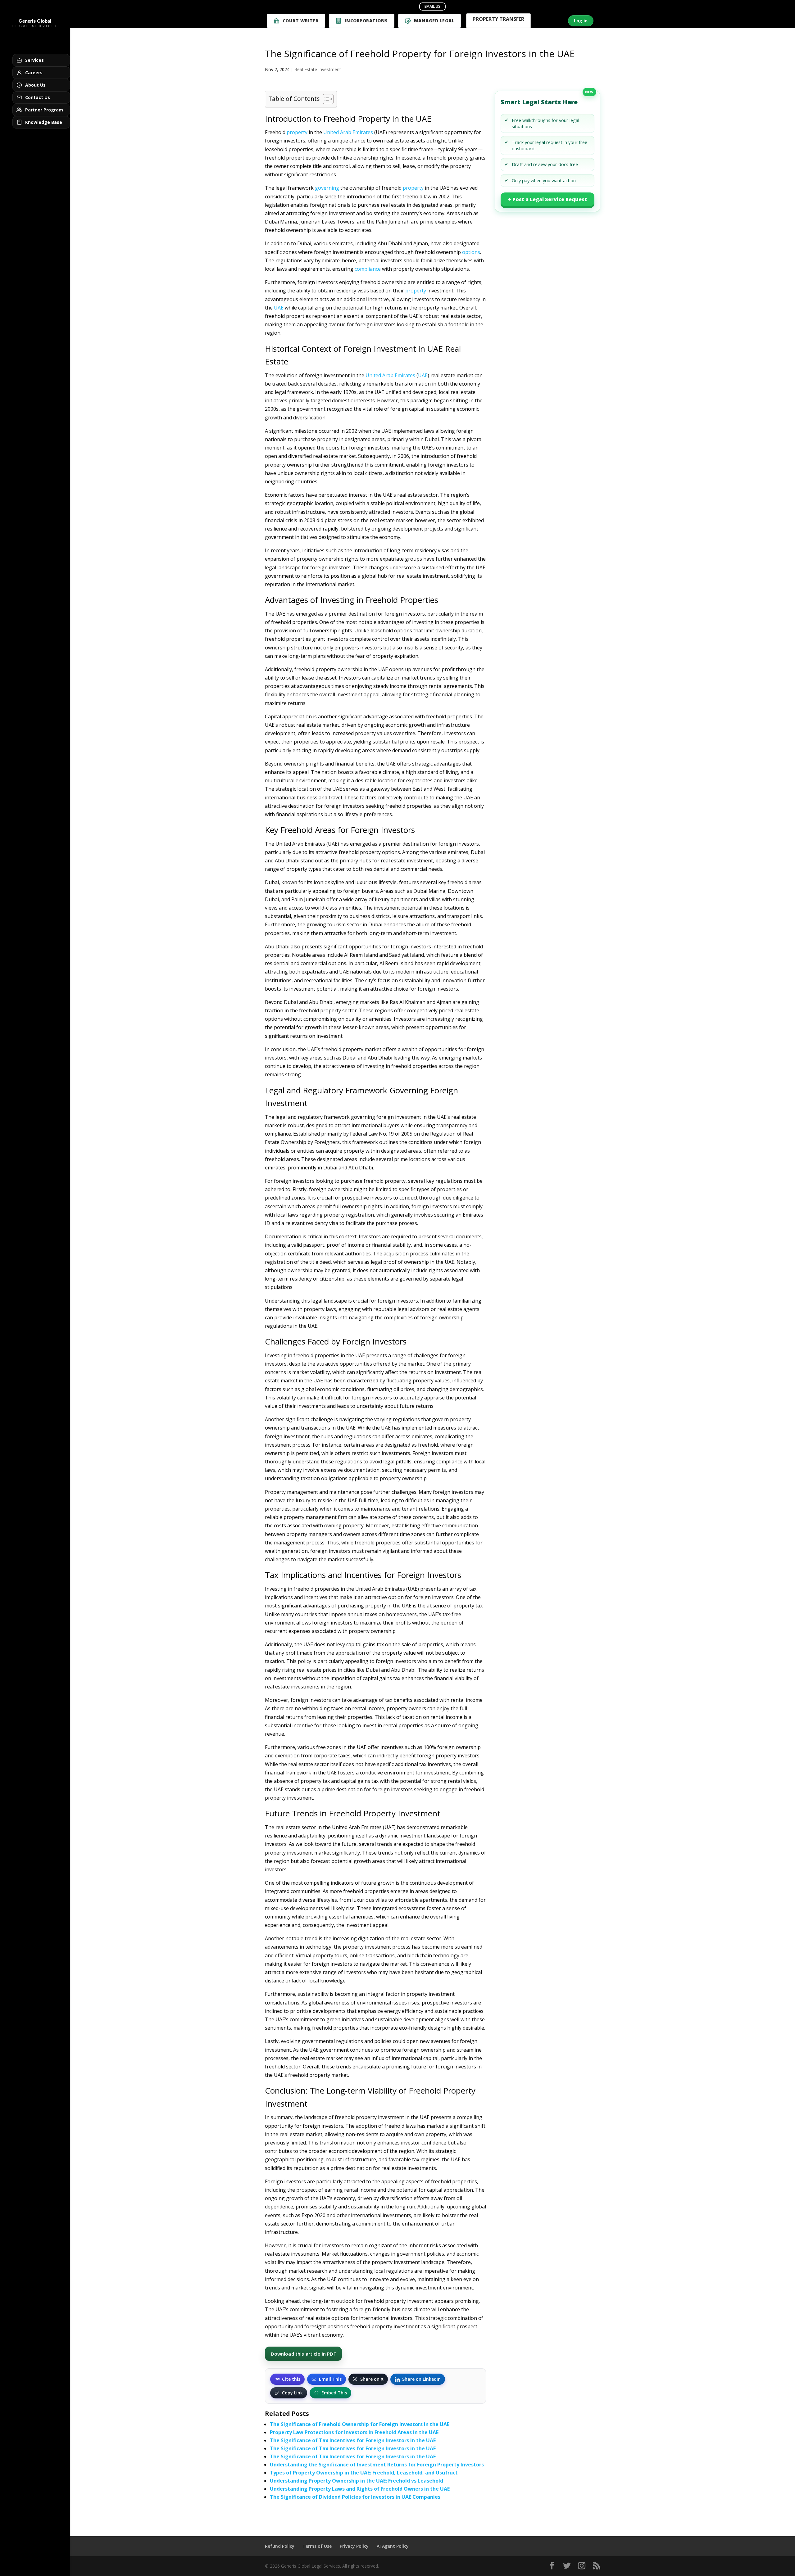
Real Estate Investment (318, 69)
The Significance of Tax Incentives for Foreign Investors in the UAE (353, 2440)
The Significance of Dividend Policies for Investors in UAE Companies (355, 2497)
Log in (581, 21)
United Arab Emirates (348, 132)
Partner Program (44, 110)
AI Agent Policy (393, 2546)
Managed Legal (434, 21)
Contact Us (38, 97)
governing (327, 188)
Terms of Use (317, 2546)
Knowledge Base (44, 122)
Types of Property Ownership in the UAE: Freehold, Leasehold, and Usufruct (364, 2473)
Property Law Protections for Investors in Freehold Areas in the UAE (354, 2432)
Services (34, 60)
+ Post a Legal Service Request (547, 199)
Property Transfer (498, 20)
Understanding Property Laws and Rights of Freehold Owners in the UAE (360, 2489)
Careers (34, 72)
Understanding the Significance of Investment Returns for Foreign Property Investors (377, 2465)
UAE (279, 308)
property (297, 132)
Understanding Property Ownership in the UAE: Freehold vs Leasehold (357, 2481)
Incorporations (366, 21)
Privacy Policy (354, 2546)
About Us (35, 85)
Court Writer (301, 21)
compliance (368, 269)
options (471, 252)
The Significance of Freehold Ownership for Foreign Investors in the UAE (360, 2424)
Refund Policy (280, 2546)
